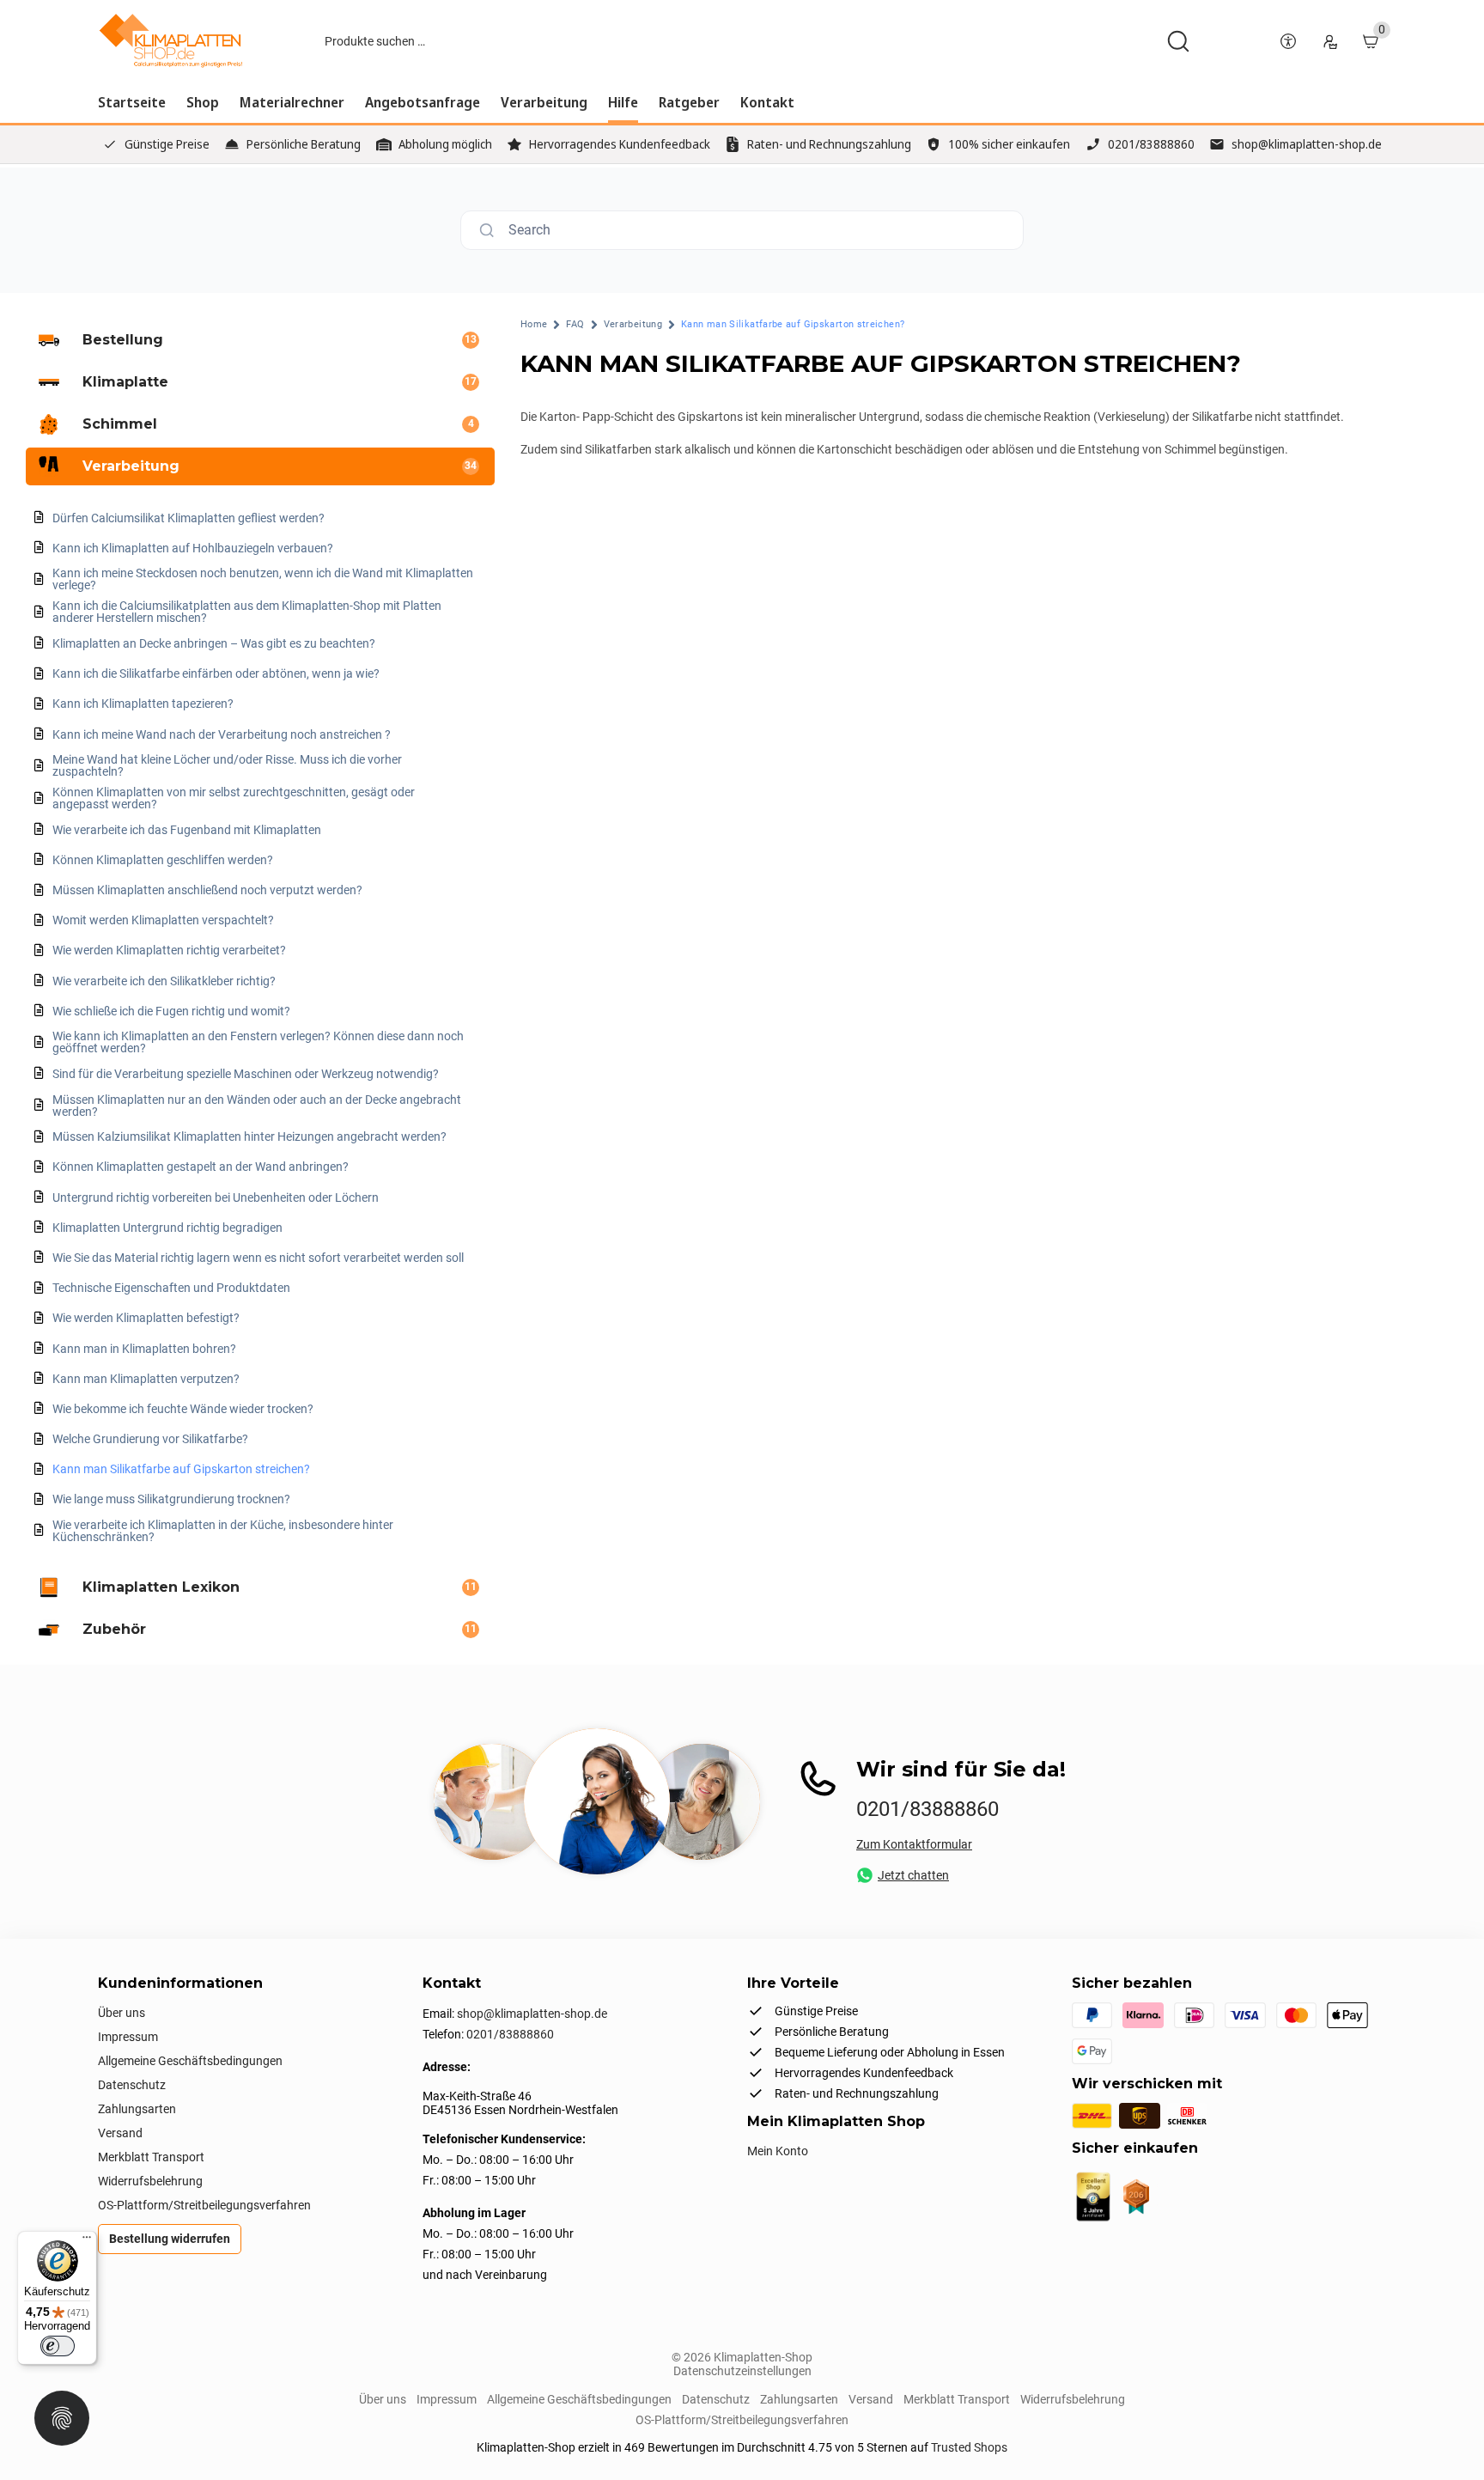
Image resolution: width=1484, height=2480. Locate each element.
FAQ (575, 324)
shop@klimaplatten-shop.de (1307, 144)
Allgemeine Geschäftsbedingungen (190, 2061)
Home (534, 324)
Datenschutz (132, 2085)
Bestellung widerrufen (170, 2239)
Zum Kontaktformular (914, 1844)
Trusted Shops (969, 2447)
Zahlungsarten (137, 2109)
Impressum (128, 2037)
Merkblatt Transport (151, 2157)
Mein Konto (778, 2151)
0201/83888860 (1151, 144)
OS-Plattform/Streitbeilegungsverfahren (204, 2205)
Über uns (122, 2013)
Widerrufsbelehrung (150, 2181)
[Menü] (87, 2241)
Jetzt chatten (913, 1875)
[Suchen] (1178, 41)
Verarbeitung (633, 324)
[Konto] (1329, 41)
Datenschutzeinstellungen (742, 2371)
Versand (120, 2133)
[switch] (58, 2346)
